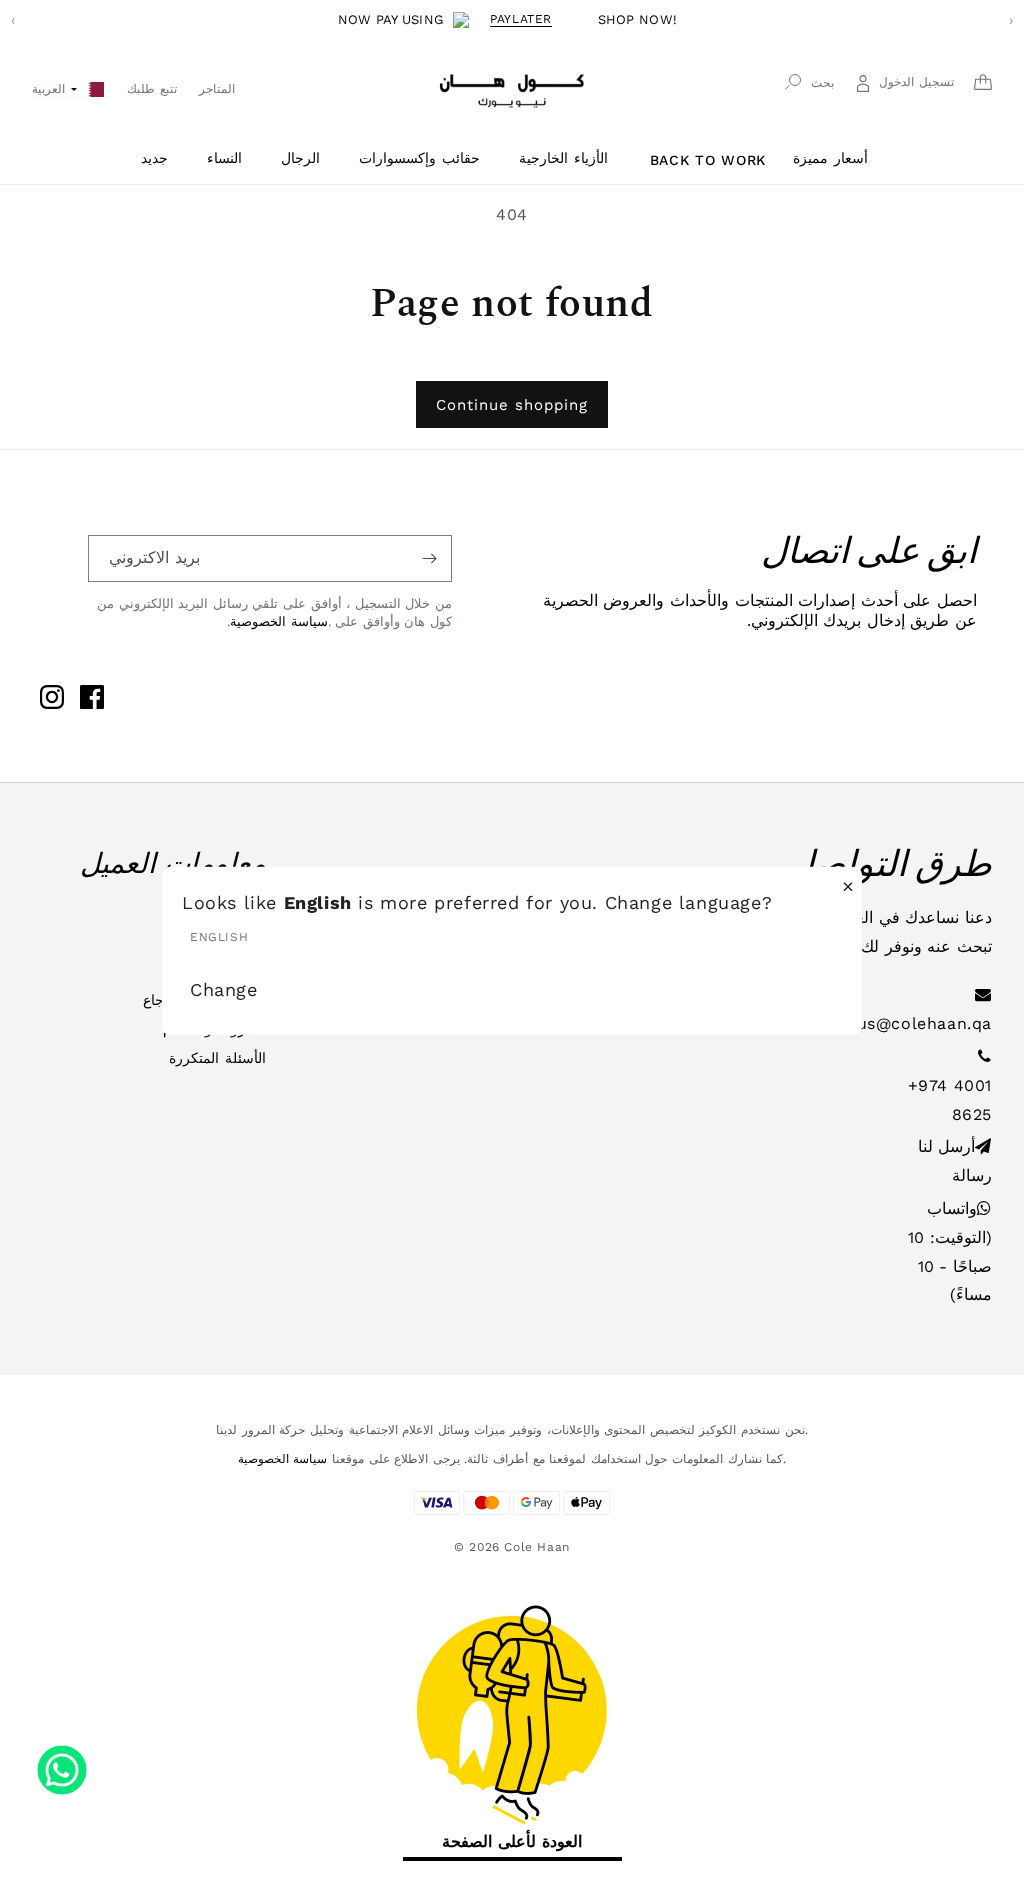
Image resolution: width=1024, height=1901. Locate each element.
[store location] (96, 87)
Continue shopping (512, 405)
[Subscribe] (429, 558)
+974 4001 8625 (950, 1100)
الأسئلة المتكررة (217, 1058)
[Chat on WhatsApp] (62, 1763)
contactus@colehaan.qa (891, 1023)
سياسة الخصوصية (279, 621)
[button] (162, 158)
